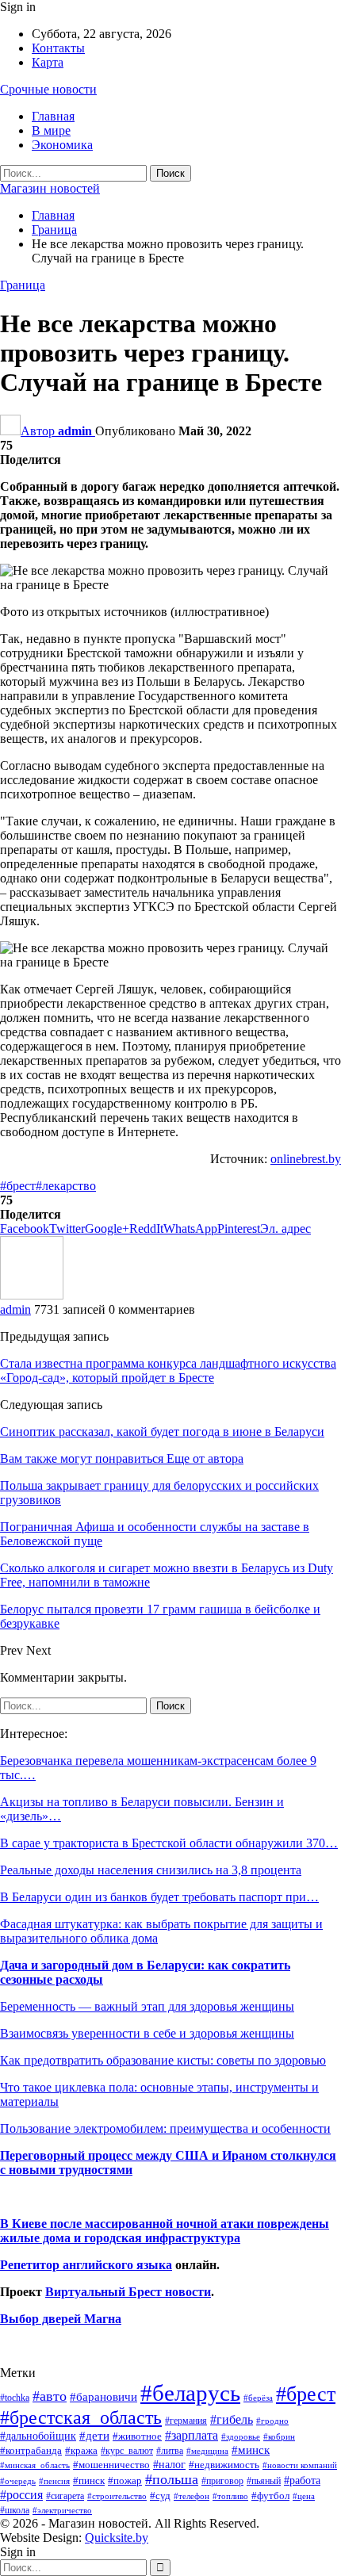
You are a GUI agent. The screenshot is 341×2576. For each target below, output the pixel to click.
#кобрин (279, 2436)
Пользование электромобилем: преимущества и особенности (165, 2128)
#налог (169, 2464)
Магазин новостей (50, 188)
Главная (53, 116)
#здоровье (241, 2437)
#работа (302, 2480)
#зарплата (192, 2435)
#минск (251, 2450)
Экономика (62, 145)
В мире (51, 130)
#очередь (18, 2481)
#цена (304, 2496)
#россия (21, 2495)
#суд (160, 2496)
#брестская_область (81, 2417)
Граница (23, 285)
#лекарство (66, 1186)
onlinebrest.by (306, 1159)
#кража (81, 2450)
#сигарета (65, 2496)
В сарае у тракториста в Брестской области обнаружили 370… (169, 1843)
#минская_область (35, 2465)
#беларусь (190, 2393)
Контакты (58, 48)
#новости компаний (300, 2465)
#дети (94, 2436)
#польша (172, 2479)
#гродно (272, 2421)
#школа (15, 2511)
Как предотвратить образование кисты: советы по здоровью (163, 2060)
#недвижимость (224, 2465)
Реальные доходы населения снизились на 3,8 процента (151, 1870)
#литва (170, 2451)
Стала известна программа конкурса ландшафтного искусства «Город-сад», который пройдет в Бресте (168, 1370)
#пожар (125, 2480)
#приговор (222, 2481)
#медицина (207, 2451)
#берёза (258, 2398)
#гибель (232, 2419)
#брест (18, 1186)
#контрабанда (31, 2450)
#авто (50, 2396)
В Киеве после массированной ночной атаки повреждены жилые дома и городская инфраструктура (165, 2231)
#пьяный (264, 2481)
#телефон (192, 2496)
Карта (48, 62)
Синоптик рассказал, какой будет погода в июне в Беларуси (162, 1432)
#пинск (89, 2481)
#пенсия (54, 2481)
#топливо (230, 2496)
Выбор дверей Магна (61, 2319)
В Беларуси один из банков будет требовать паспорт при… (159, 1897)
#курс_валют (127, 2451)
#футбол (270, 2496)
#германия (186, 2421)
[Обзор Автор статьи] (32, 1295)
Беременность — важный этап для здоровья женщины (147, 2006)
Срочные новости (48, 89)
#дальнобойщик (38, 2436)
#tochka (15, 2398)
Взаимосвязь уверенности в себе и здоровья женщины (147, 2033)
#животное (137, 2436)
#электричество (62, 2510)
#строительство (117, 2496)
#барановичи (103, 2397)
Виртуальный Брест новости (128, 2292)
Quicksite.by (117, 2538)
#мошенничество (111, 2465)
